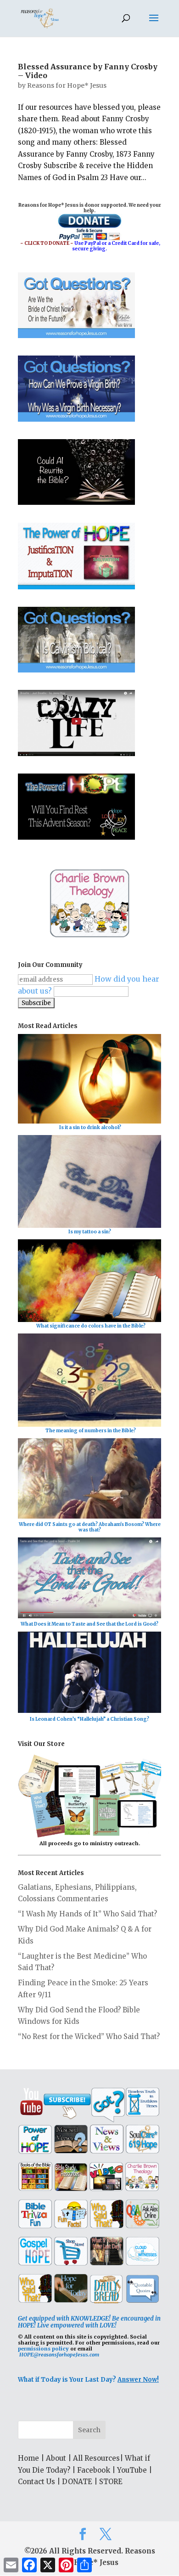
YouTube (132, 2470)
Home (28, 2458)
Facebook (94, 2470)
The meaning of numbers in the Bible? (91, 1431)
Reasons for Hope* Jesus (67, 85)
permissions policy (43, 2349)
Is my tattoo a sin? (90, 1232)
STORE (111, 2482)
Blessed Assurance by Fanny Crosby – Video (88, 71)
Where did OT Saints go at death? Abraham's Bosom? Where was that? (90, 1527)
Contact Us (36, 2482)
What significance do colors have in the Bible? (91, 1326)
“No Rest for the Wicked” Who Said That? (89, 2037)
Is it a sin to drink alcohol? (90, 1127)
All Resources (96, 2458)
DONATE (77, 2482)
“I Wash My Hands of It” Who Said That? (87, 1914)
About (56, 2458)
